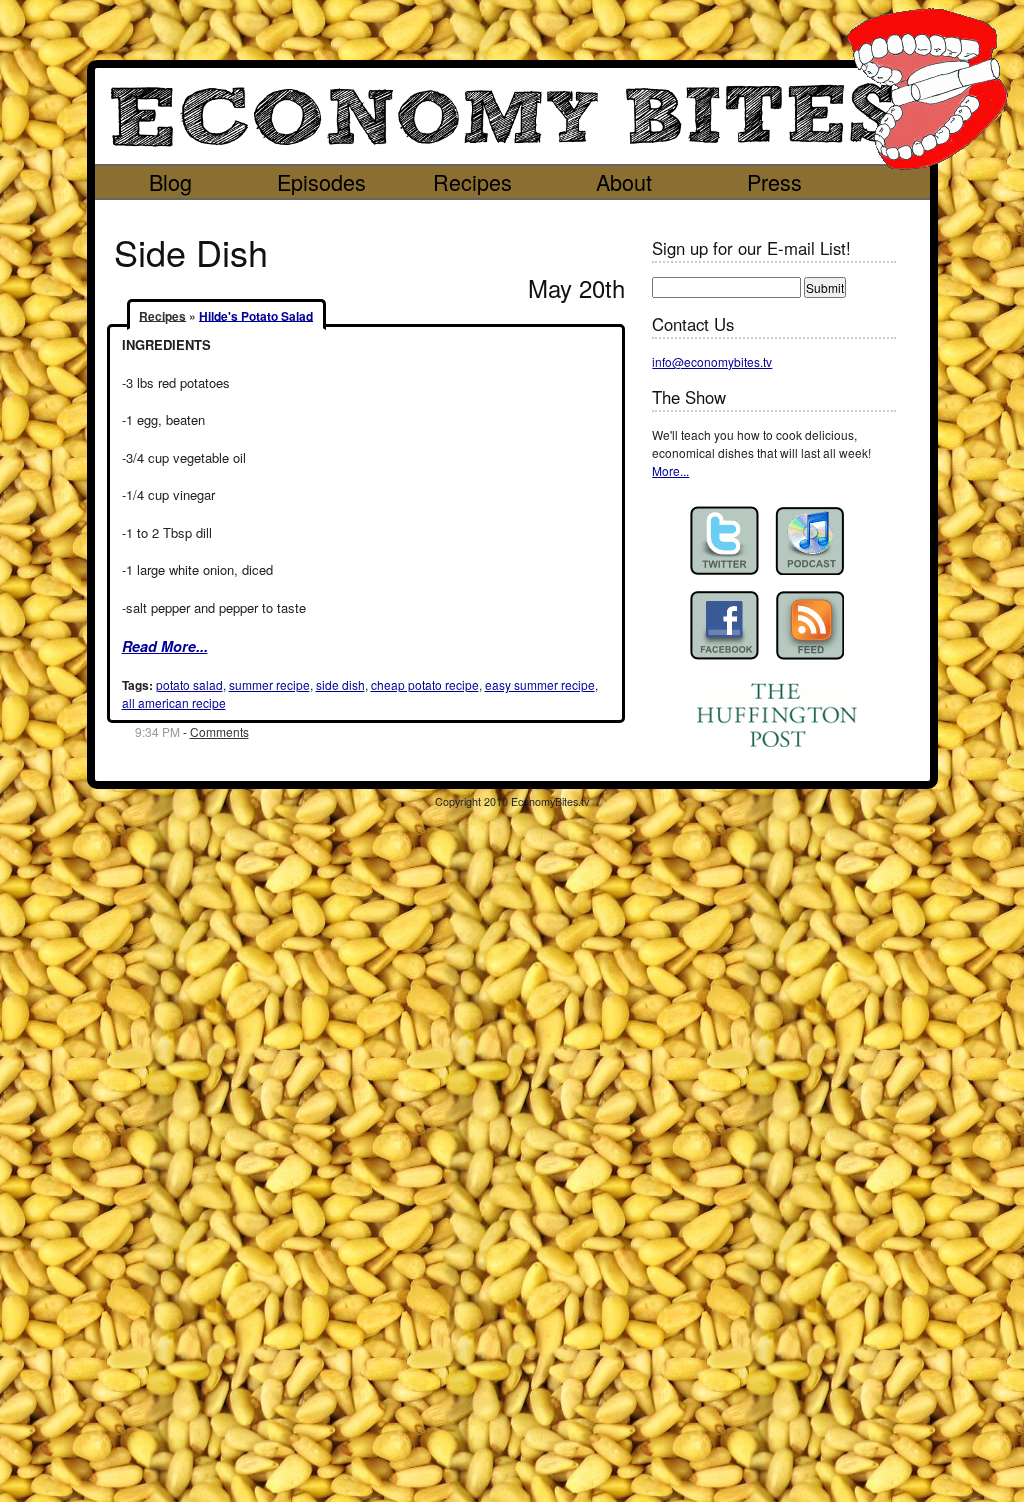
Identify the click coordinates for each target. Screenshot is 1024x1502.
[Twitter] (724, 540)
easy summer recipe (540, 684)
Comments (219, 731)
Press (774, 181)
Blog (170, 181)
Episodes (321, 181)
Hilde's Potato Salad (256, 315)
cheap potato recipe (425, 684)
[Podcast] (809, 540)
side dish (340, 684)
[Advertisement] (494, 214)
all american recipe (174, 702)
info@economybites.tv (712, 361)
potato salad (189, 684)
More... (670, 470)
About (624, 181)
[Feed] (809, 625)
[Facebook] (724, 625)
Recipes (472, 181)
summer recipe (269, 684)
